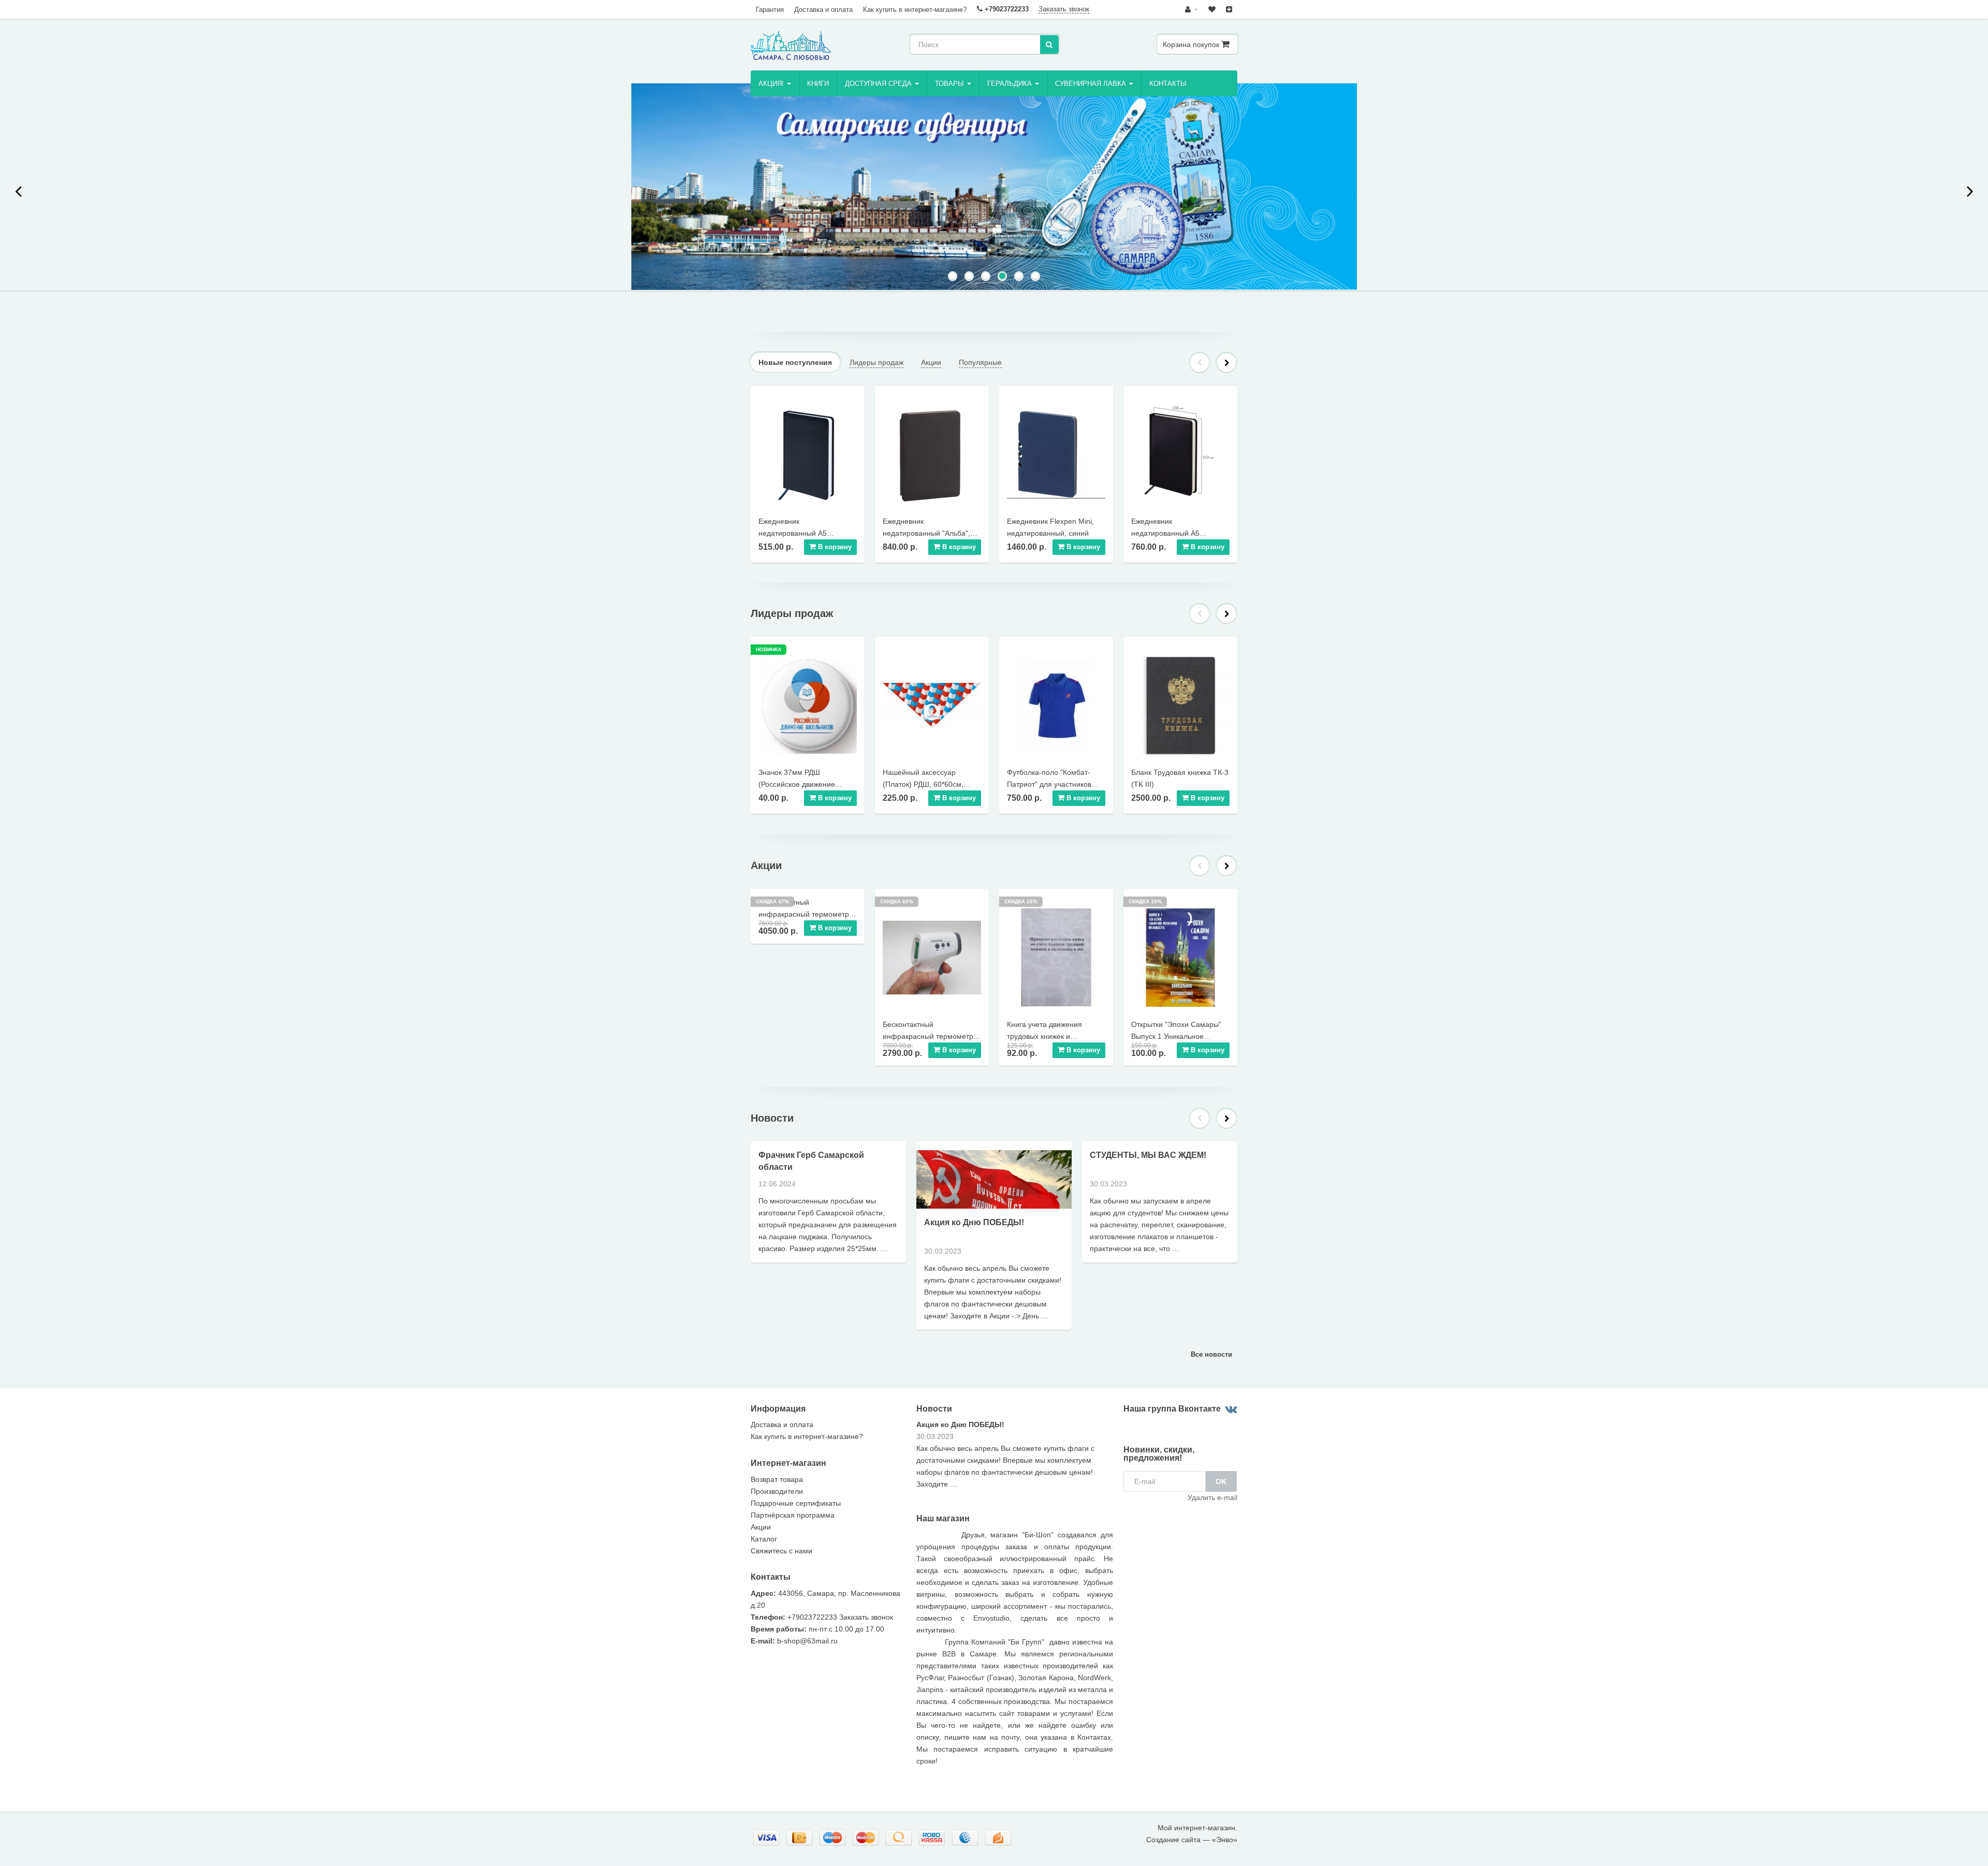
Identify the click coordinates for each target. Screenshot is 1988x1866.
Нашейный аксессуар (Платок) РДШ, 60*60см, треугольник (923, 784)
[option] (994, 187)
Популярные (980, 362)
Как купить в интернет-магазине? (915, 10)
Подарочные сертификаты (796, 1503)
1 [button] (954, 277)
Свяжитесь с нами (781, 1551)
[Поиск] (1049, 45)
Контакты (1168, 84)
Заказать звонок (1064, 9)
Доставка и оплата (823, 10)
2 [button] (970, 277)
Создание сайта (1173, 1840)
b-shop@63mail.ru (807, 1641)
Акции (931, 362)
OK (1221, 1481)
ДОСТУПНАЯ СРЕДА (879, 84)
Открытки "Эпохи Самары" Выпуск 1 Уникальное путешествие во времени (1176, 1036)
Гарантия (770, 10)
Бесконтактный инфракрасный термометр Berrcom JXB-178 (804, 914)
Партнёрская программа (793, 1515)
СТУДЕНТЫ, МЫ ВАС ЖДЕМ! (1148, 1155)
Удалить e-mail (1212, 1497)
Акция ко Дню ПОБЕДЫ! (974, 1222)
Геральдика (1011, 84)
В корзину (834, 547)
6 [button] (1036, 277)
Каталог (764, 1539)
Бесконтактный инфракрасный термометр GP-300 (928, 1036)
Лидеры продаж (876, 362)
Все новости (1211, 1354)
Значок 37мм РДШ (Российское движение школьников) (797, 784)
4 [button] (1003, 277)
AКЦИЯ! (772, 84)
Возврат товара (777, 1479)
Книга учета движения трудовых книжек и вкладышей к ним (1044, 1036)
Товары (951, 84)
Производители (777, 1491)
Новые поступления (795, 362)
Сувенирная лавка (1092, 84)
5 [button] (1020, 277)
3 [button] (987, 277)
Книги (818, 84)
